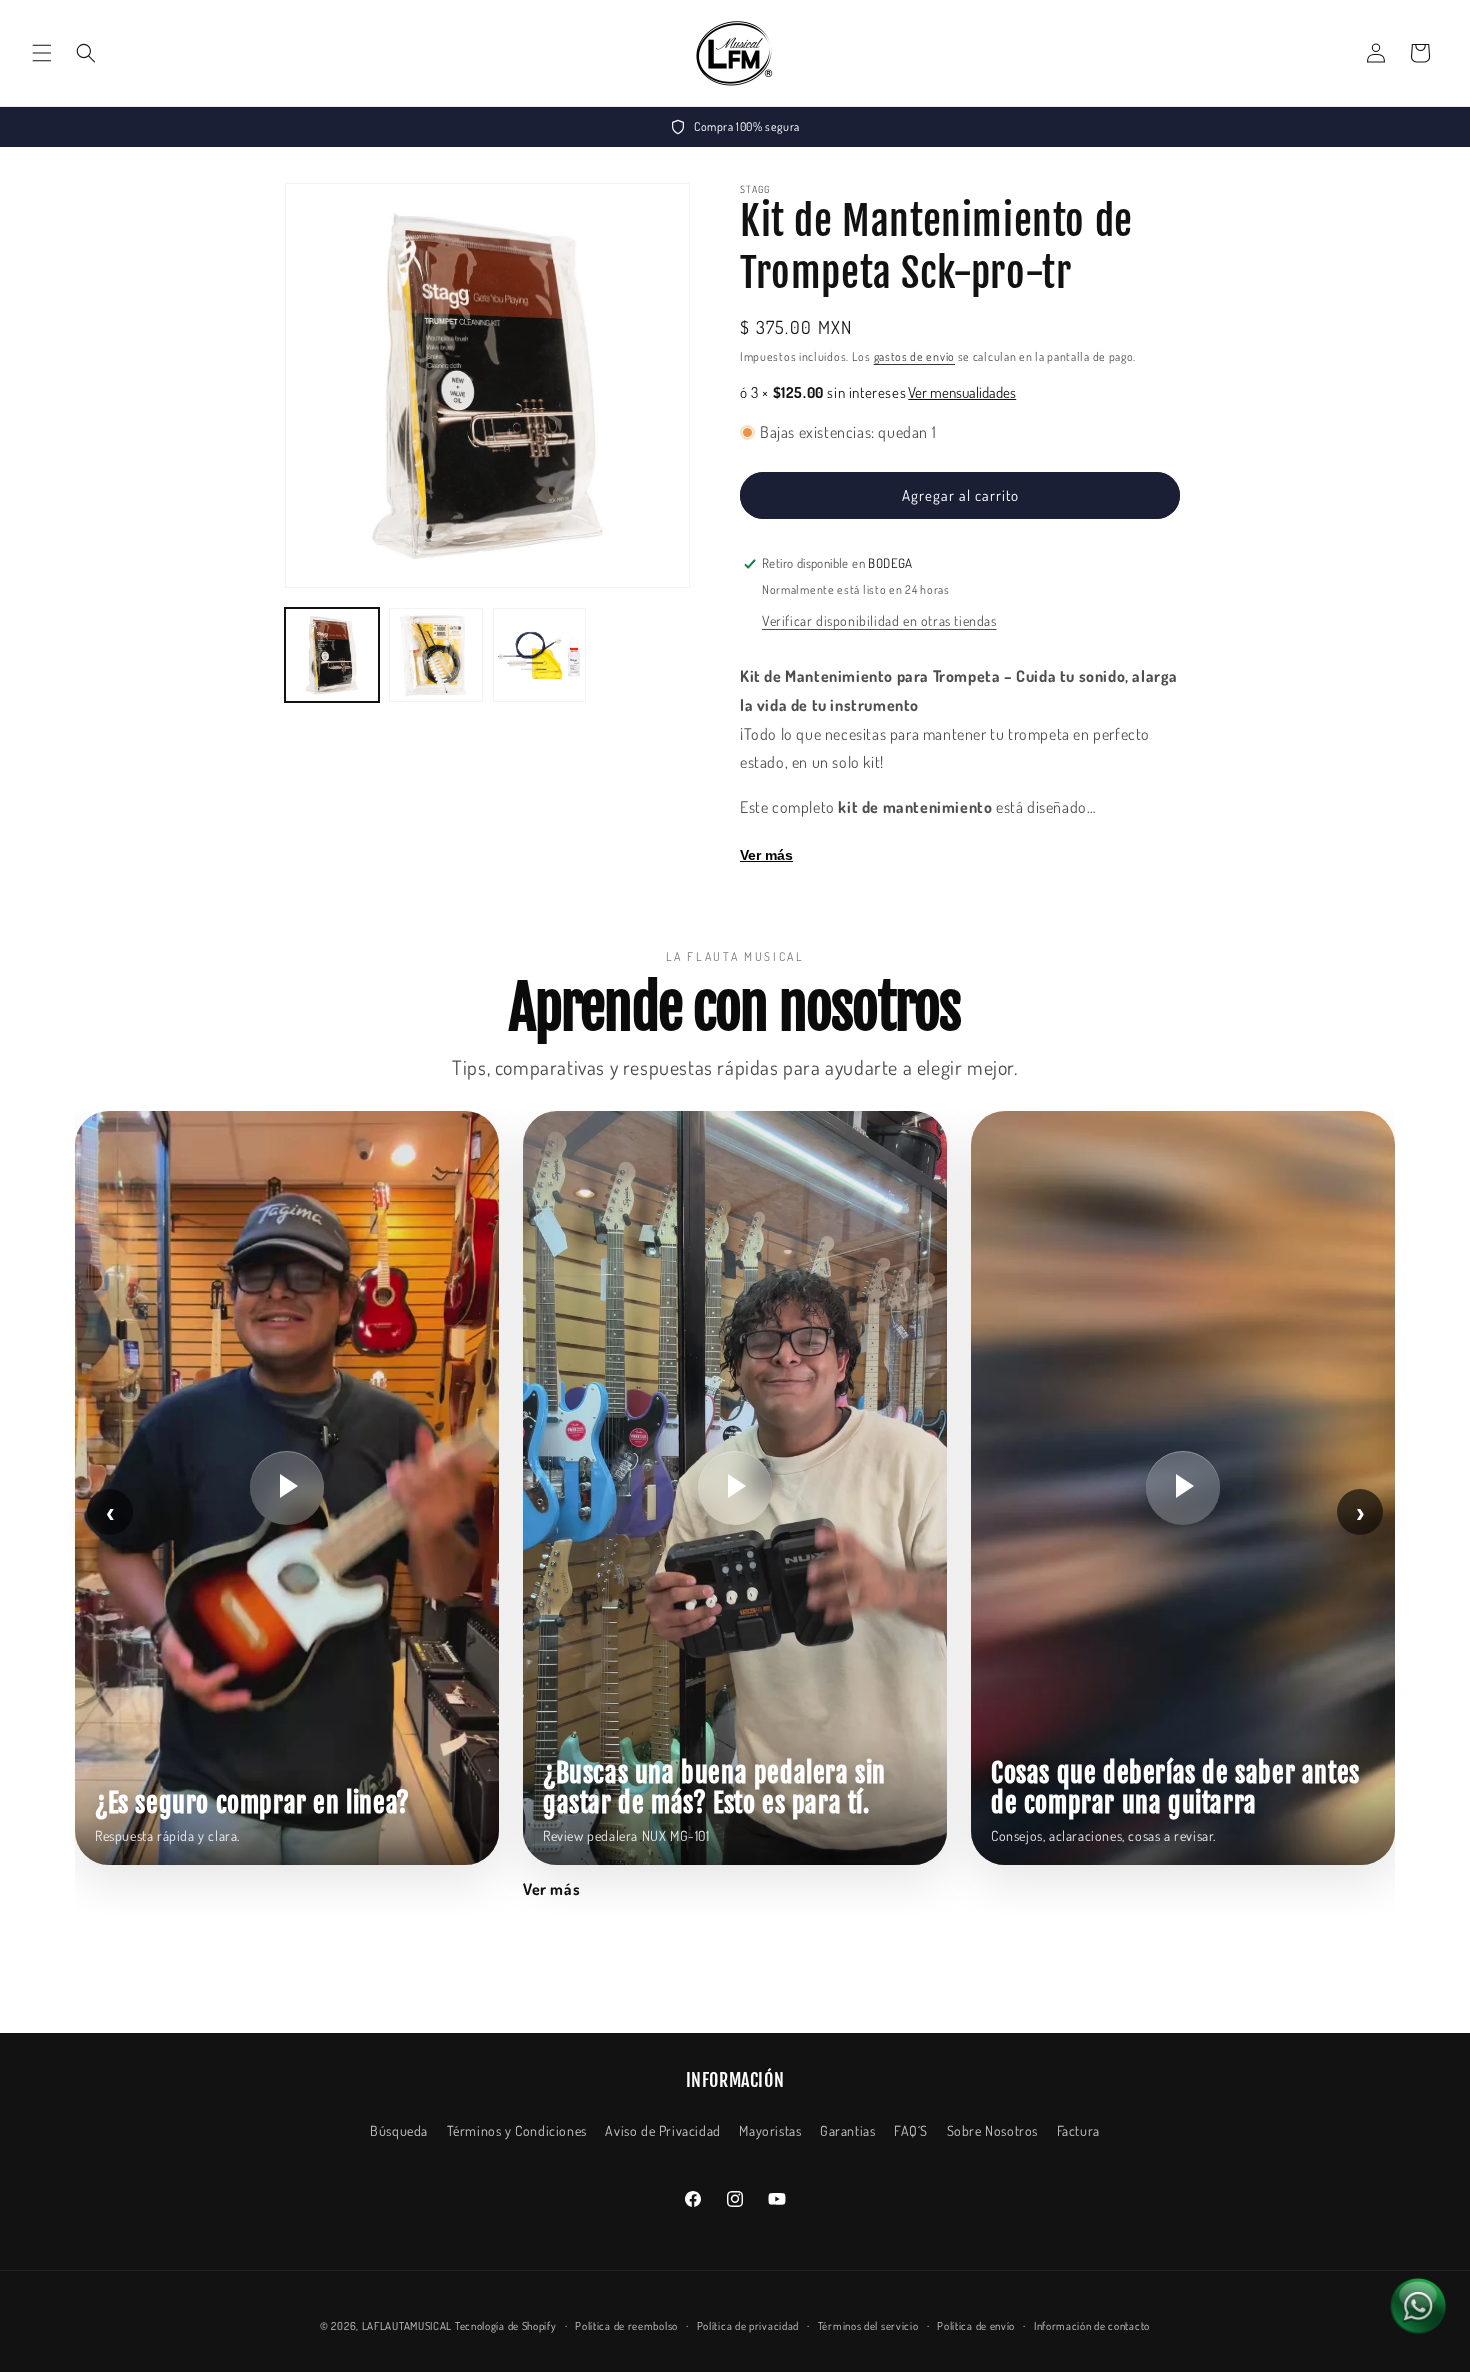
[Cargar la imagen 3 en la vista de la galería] (540, 655)
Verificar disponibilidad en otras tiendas (879, 620)
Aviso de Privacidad (662, 2130)
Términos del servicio (868, 2326)
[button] (42, 53)
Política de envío (976, 2326)
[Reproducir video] (287, 1488)
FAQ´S (911, 2130)
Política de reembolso (626, 2326)
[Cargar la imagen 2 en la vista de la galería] (436, 655)
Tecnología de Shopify (506, 2326)
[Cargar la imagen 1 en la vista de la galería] (332, 655)
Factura (1078, 2130)
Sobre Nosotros (992, 2130)
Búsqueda (399, 2130)
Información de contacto (1092, 2326)
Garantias (847, 2130)
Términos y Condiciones (517, 2130)
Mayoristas (770, 2130)
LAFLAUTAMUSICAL (407, 2326)
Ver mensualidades (962, 392)
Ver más (766, 855)
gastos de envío (915, 356)
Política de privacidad (748, 2326)
